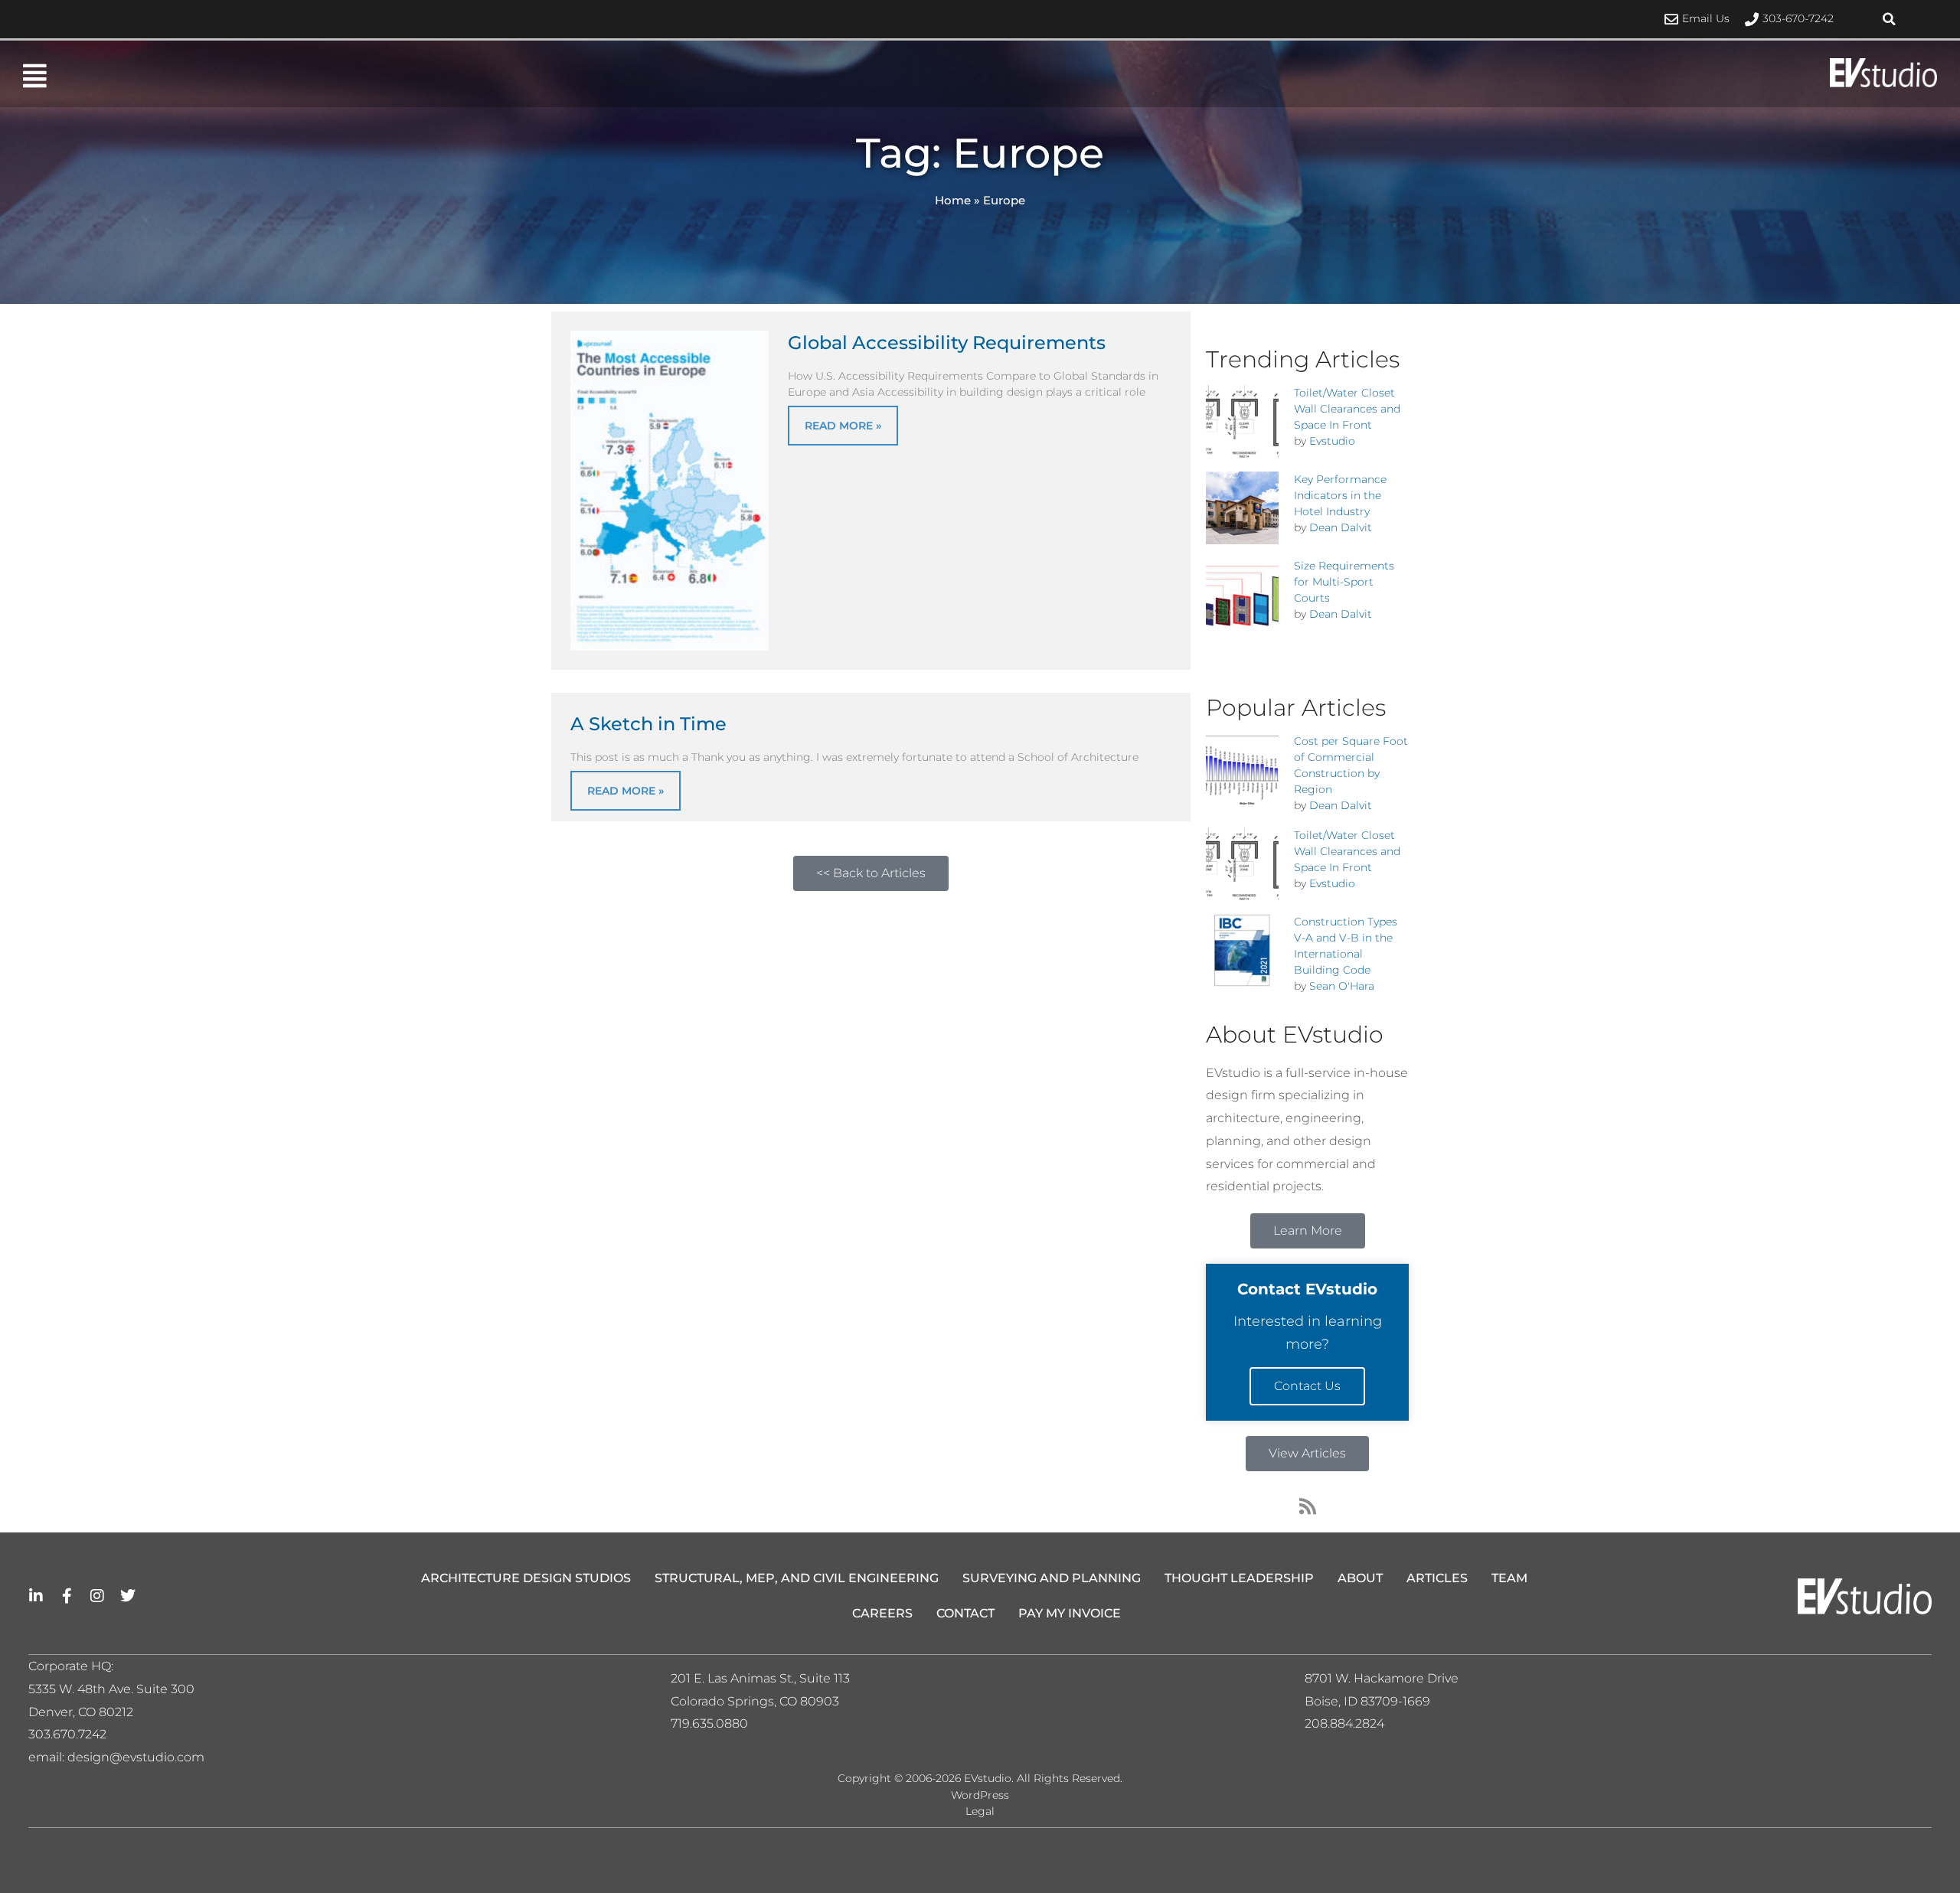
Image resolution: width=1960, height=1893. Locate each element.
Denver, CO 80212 (81, 1712)
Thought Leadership (1239, 1578)
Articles (1437, 1578)
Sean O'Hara (1342, 986)
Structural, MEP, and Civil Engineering (797, 1578)
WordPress (980, 1795)
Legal (980, 1811)
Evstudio (1332, 441)
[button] (1890, 19)
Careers (882, 1613)
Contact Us (1307, 1386)
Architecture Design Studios (526, 1578)
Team (1509, 1578)
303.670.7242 (67, 1734)
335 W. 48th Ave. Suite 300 (116, 1689)
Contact (965, 1613)
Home (953, 200)
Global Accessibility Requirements (947, 343)
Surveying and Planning (1052, 1578)
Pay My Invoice (1070, 1613)
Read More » (843, 426)
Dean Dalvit (1341, 527)
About (1360, 1578)
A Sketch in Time (648, 724)
